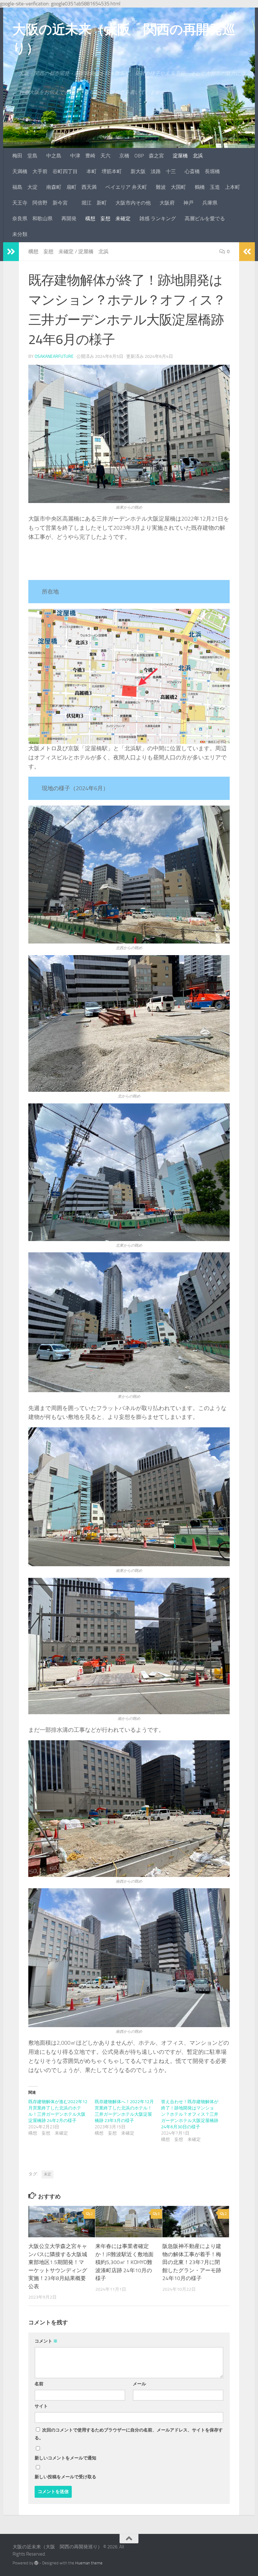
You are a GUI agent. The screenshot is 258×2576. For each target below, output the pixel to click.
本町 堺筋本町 (104, 171)
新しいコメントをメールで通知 (65, 2458)
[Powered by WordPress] (36, 2563)
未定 (48, 2174)
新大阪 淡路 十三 (153, 171)
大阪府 (167, 203)
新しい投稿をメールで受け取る (65, 2477)
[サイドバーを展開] (11, 252)
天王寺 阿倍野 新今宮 (42, 203)
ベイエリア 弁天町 (126, 187)
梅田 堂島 (25, 156)
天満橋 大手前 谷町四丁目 (45, 171)
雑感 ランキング (158, 219)
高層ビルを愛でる (205, 219)
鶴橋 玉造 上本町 (217, 187)
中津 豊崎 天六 (90, 156)
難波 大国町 (171, 187)
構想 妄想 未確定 (108, 219)
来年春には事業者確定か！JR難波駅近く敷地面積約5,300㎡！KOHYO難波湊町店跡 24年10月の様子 (124, 2262)
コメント (46, 2341)
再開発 (69, 219)
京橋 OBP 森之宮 (142, 156)
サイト (41, 2406)
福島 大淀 (25, 187)
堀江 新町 (94, 203)
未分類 (20, 234)
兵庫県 (210, 203)
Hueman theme (89, 2563)
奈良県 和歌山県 (32, 219)
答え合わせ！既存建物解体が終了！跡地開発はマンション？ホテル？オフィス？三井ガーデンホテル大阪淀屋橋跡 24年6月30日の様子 (190, 2114)
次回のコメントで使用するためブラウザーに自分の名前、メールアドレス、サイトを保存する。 (129, 2434)
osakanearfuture (54, 356)
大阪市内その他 (133, 203)
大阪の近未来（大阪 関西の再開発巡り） (124, 39)
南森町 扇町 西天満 (71, 187)
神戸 (188, 203)
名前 (39, 2384)
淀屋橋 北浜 (188, 156)
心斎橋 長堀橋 (202, 171)
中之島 (54, 156)
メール (139, 2384)
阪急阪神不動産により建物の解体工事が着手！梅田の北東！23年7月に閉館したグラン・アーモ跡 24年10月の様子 (192, 2262)
